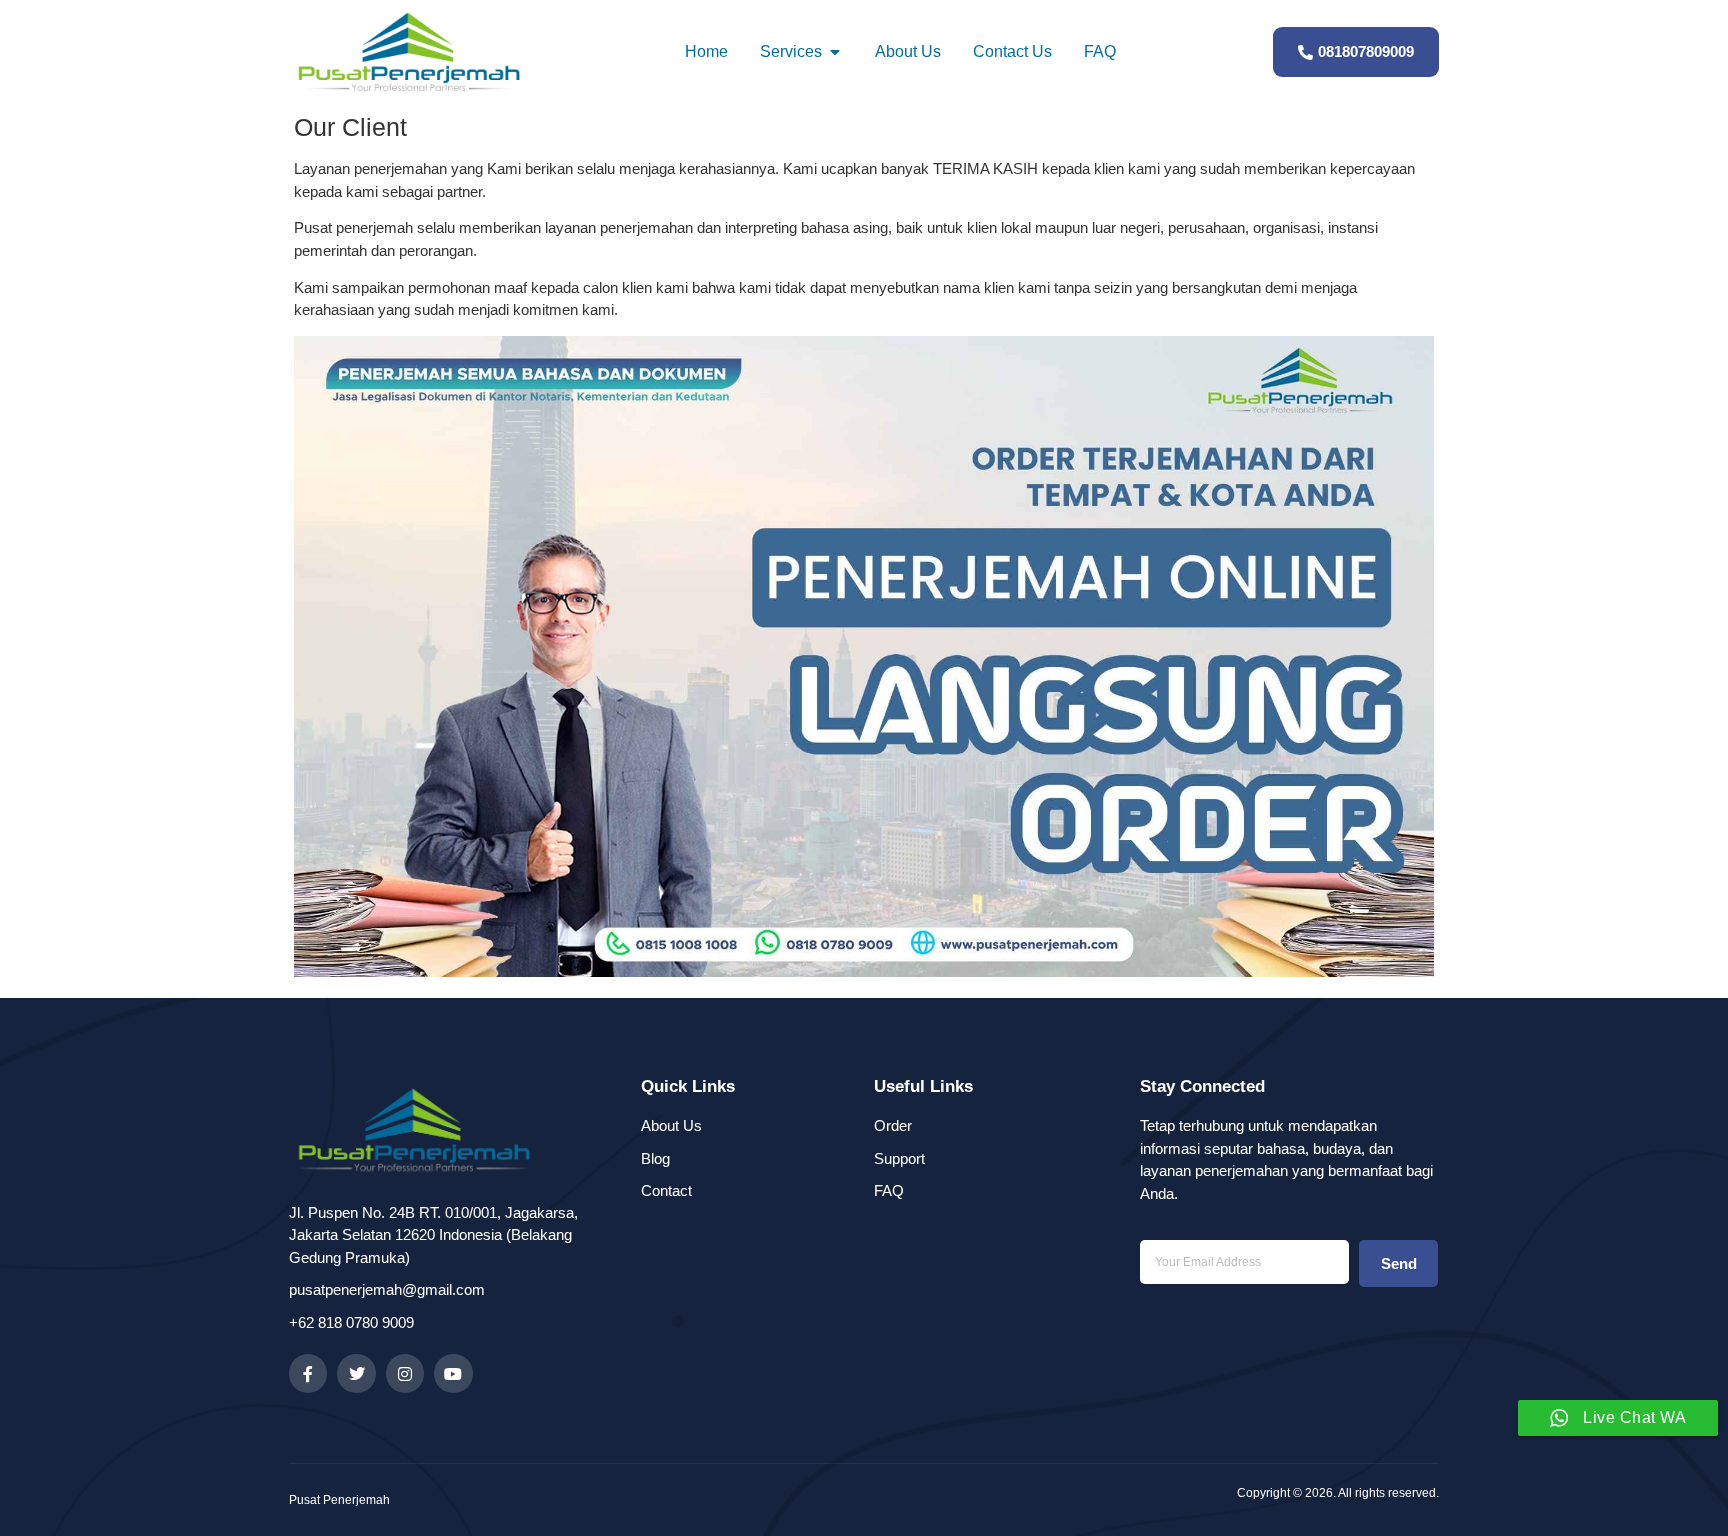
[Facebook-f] (308, 1373)
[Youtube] (453, 1373)
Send (1399, 1263)
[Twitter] (356, 1373)
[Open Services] (835, 52)
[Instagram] (405, 1373)
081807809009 (1366, 51)
